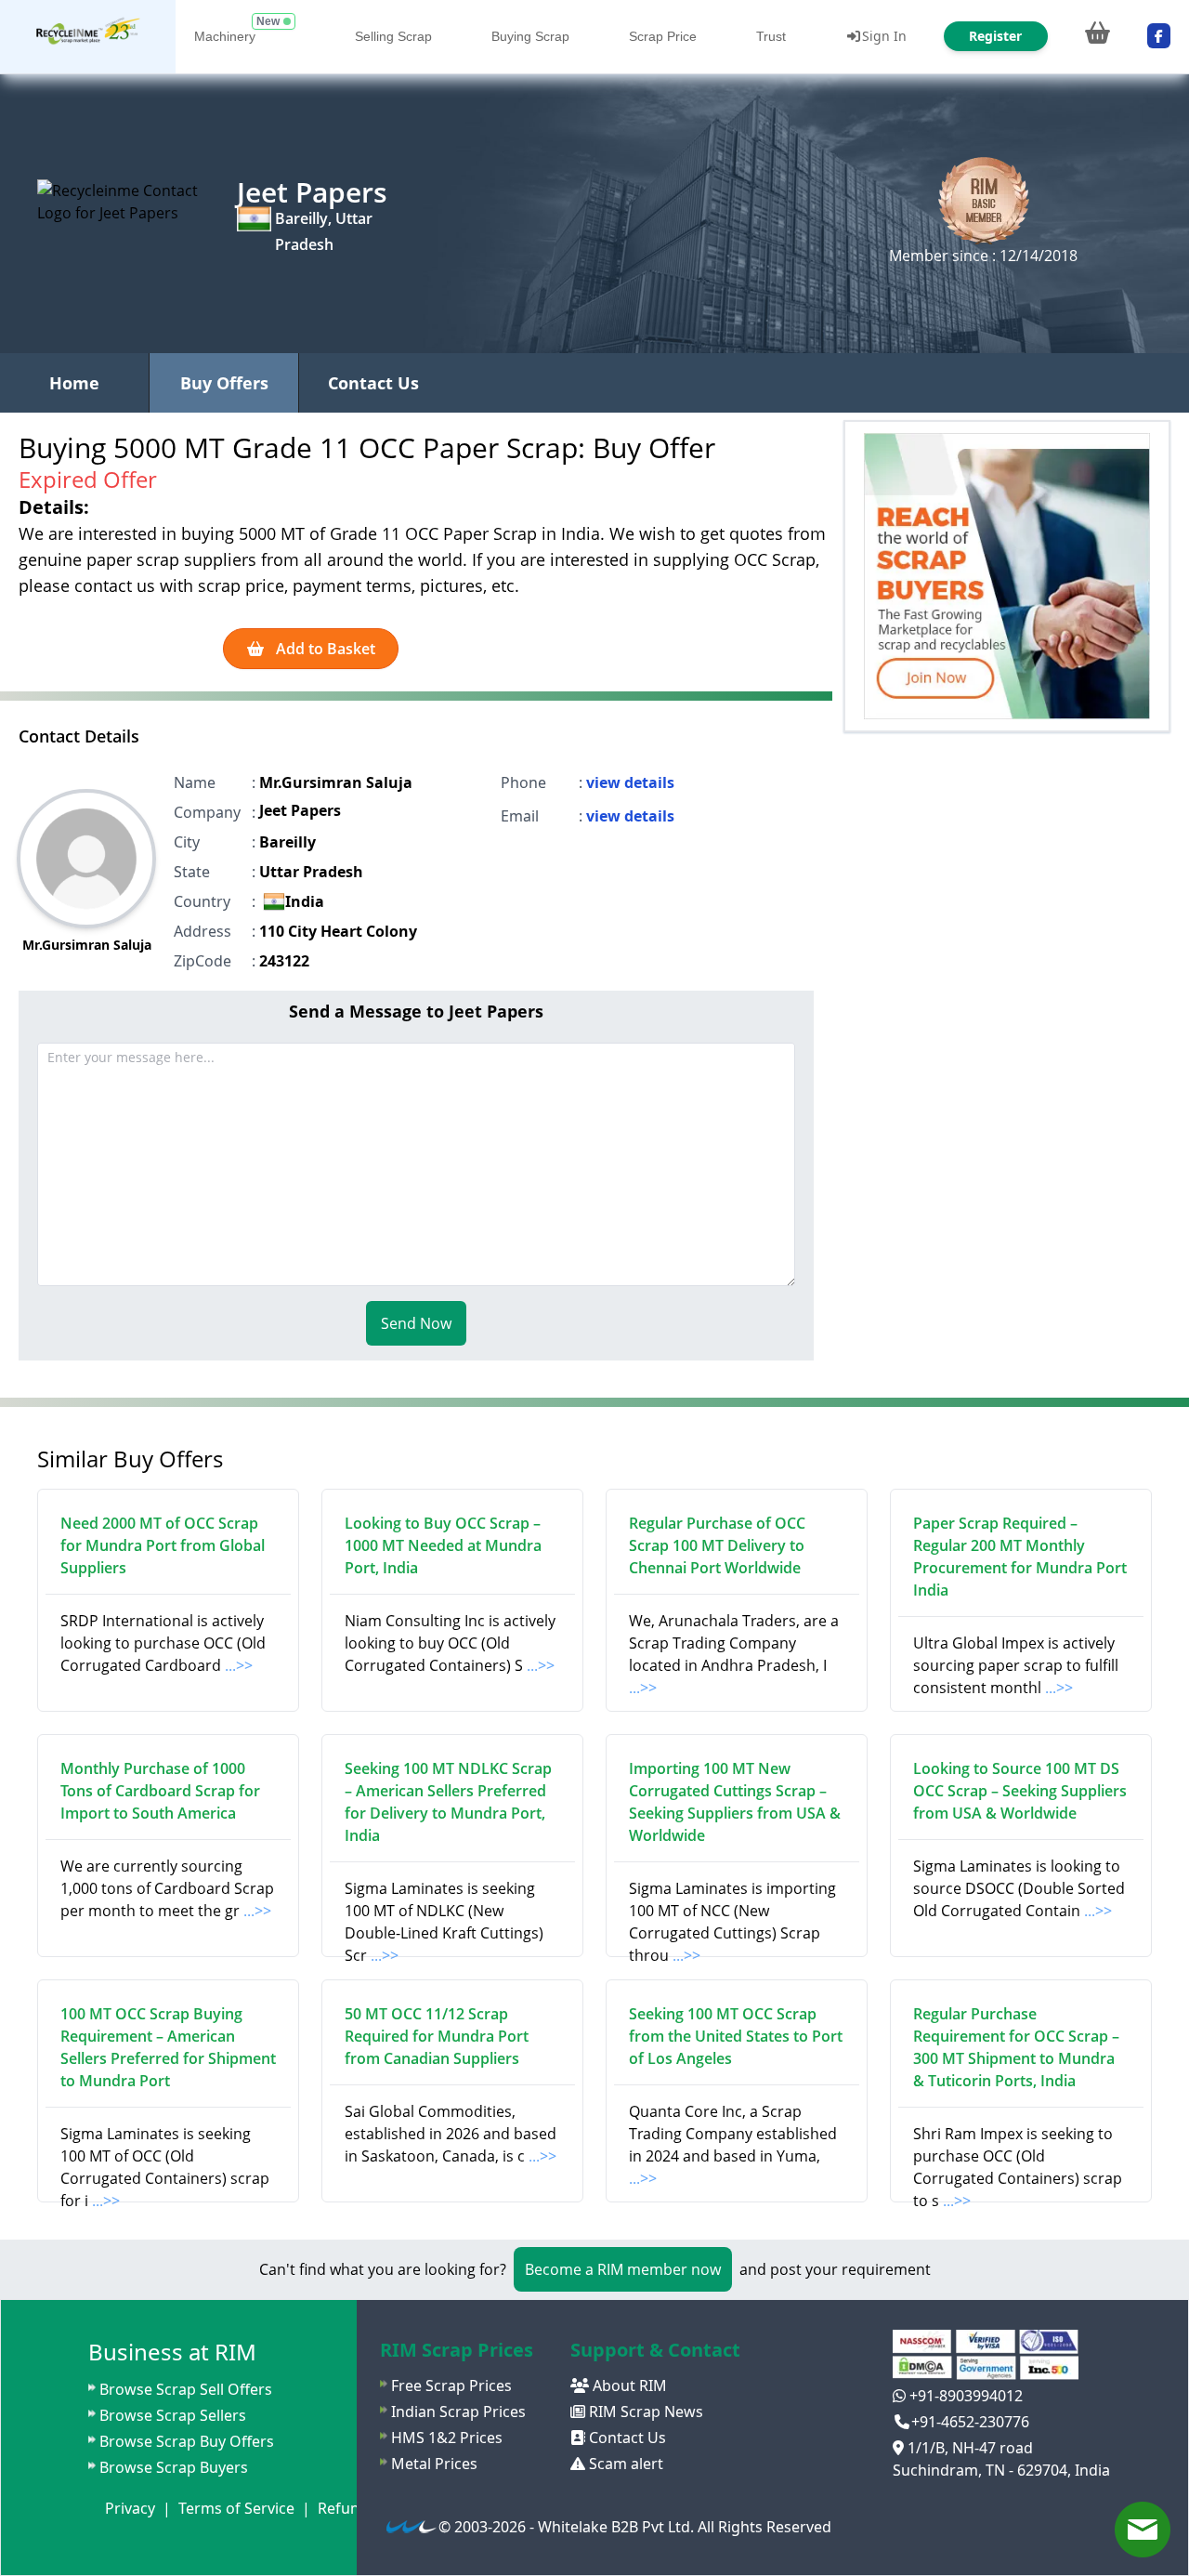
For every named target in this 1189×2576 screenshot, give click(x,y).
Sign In (884, 36)
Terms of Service (236, 2508)
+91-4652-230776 (970, 2422)
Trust (771, 36)
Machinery (225, 36)
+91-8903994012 (964, 2396)
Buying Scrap (530, 36)
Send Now (416, 1323)
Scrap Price (663, 36)
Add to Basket (324, 649)
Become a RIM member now (623, 2269)
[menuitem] (88, 37)
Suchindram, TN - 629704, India (1001, 2470)
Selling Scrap (393, 36)
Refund (343, 2508)
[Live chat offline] (1143, 2530)
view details (630, 782)
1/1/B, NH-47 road (968, 2448)
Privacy (130, 2508)
